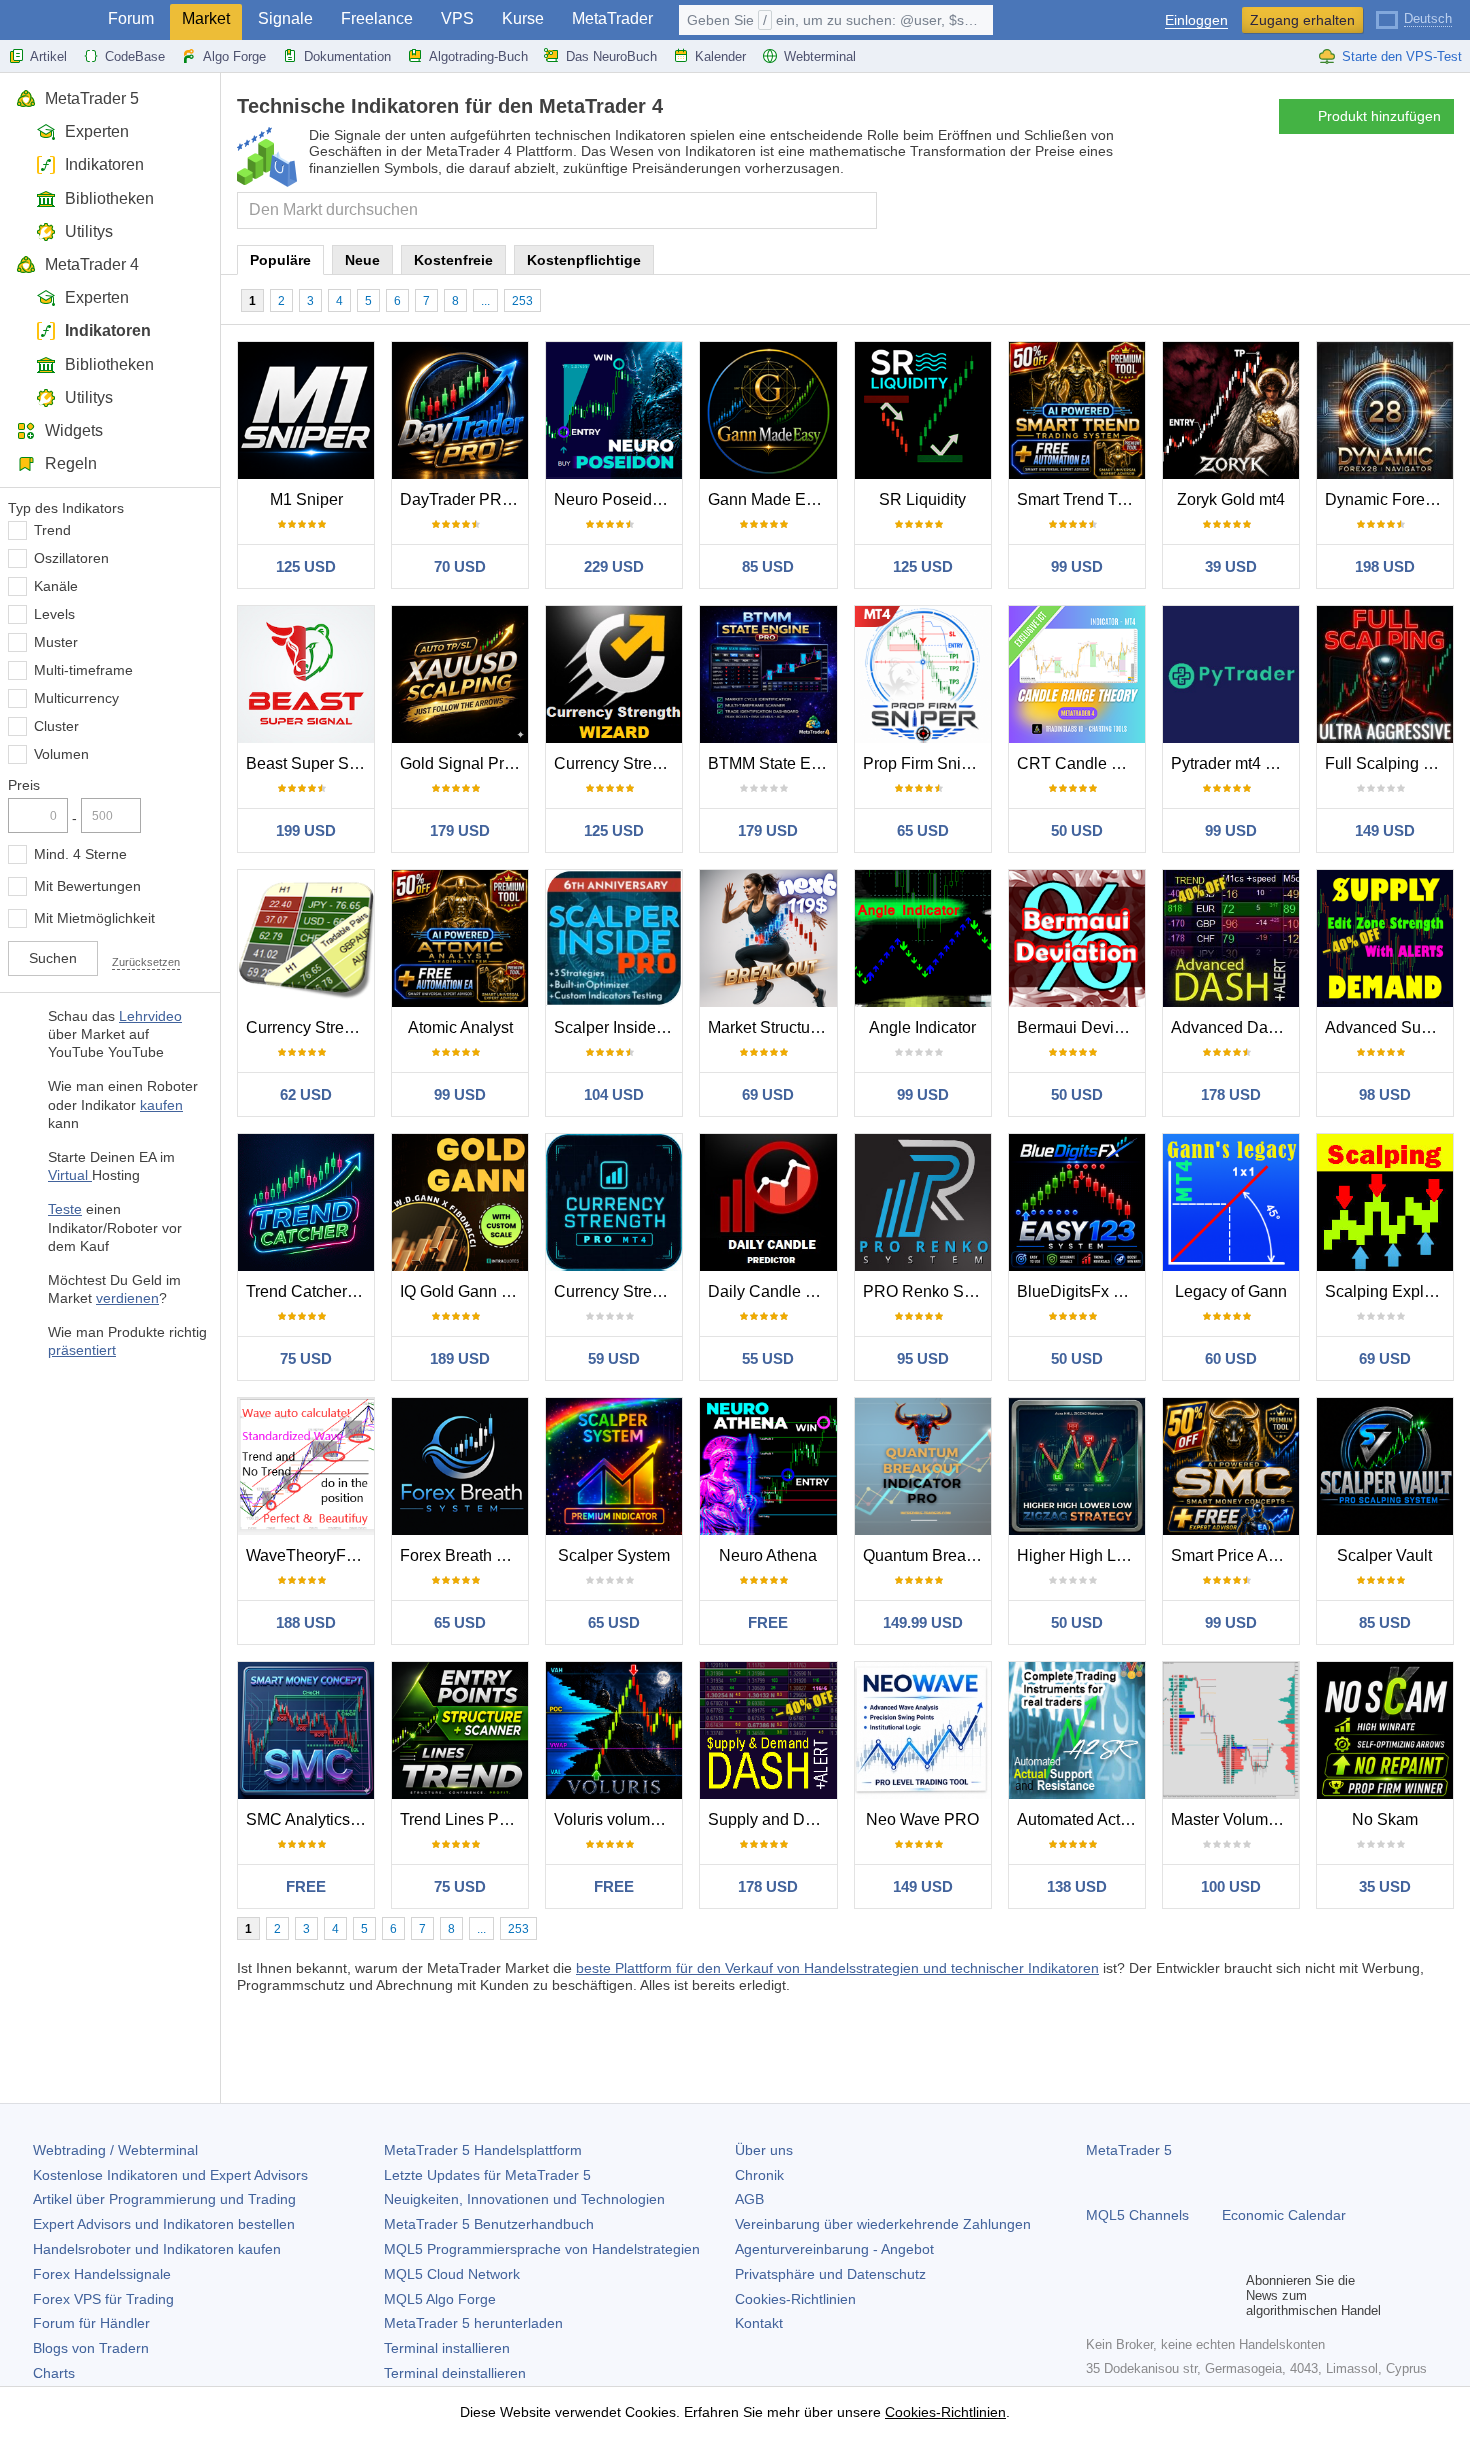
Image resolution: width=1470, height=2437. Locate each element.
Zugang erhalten (1302, 20)
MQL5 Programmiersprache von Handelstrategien (542, 2249)
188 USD (306, 1622)
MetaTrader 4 (92, 264)
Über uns (764, 2150)
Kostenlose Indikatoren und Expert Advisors (170, 2175)
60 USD (1231, 1358)
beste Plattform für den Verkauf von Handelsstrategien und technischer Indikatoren (837, 1968)
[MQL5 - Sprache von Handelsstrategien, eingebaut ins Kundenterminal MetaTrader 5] (48, 20)
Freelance (377, 18)
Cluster (56, 726)
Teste (65, 1209)
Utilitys (89, 231)
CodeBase (135, 56)
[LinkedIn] (1226, 2296)
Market (206, 18)
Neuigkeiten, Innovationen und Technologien (524, 2199)
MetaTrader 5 (92, 98)
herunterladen (473, 2323)
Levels (54, 614)
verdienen (127, 1298)
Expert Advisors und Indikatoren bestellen (164, 2224)
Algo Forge (234, 56)
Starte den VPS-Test (1402, 56)
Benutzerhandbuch (489, 2224)
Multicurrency (76, 698)
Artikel (48, 56)
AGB (749, 2199)
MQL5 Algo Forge (440, 2299)
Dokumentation (347, 56)
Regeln (71, 463)
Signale (285, 18)
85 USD (768, 566)
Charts (54, 2373)
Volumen (61, 754)
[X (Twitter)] (1162, 2296)
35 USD (1385, 1886)
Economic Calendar (1284, 2215)
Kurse (523, 18)
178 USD (1231, 1094)
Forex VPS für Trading (103, 2299)
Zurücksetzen (146, 962)
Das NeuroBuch (611, 56)
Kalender (720, 56)
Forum (131, 18)
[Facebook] (1098, 2296)
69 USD (768, 1094)
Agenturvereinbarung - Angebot (834, 2249)
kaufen (161, 1105)
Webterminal (820, 56)
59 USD (614, 1358)
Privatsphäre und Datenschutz (830, 2274)
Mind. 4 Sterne (80, 854)
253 (522, 301)
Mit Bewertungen (87, 886)
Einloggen (1196, 20)
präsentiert (82, 1350)
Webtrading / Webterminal (115, 2150)
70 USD (460, 566)
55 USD (768, 1358)
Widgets (74, 430)
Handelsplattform (483, 2150)
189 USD (460, 1358)
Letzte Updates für (487, 2175)
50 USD (1077, 830)
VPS (457, 18)
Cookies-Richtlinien (795, 2299)
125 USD (306, 566)
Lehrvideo (150, 1016)
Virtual (70, 1175)
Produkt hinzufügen (1379, 116)
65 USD (923, 830)
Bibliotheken (109, 198)
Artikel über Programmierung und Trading (164, 2199)
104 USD (614, 1094)
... (485, 301)
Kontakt (759, 2323)
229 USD (614, 566)
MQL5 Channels (1137, 2215)
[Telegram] (1130, 2296)
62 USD (306, 1094)
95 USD (923, 1358)
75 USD (306, 1358)
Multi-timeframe (83, 670)
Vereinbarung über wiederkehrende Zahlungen (883, 2224)
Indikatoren (104, 164)
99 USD (1077, 566)
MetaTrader (612, 18)
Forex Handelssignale (102, 2274)
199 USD (306, 830)
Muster (56, 642)
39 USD (1231, 566)
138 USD (1077, 1886)
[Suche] (859, 210)
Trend (52, 530)
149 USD (1385, 830)
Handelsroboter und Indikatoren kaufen (157, 2249)
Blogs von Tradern (91, 2348)
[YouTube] (1194, 2296)
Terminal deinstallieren (455, 2373)
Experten (97, 131)
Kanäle (56, 586)
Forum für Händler (91, 2323)
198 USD (1385, 566)
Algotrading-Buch (478, 56)
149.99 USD (923, 1622)
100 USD (1231, 1886)
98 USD (1385, 1094)
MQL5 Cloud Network (452, 2274)
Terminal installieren (447, 2348)
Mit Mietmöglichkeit (94, 918)
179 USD (460, 830)
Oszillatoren (71, 558)
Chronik (759, 2175)
